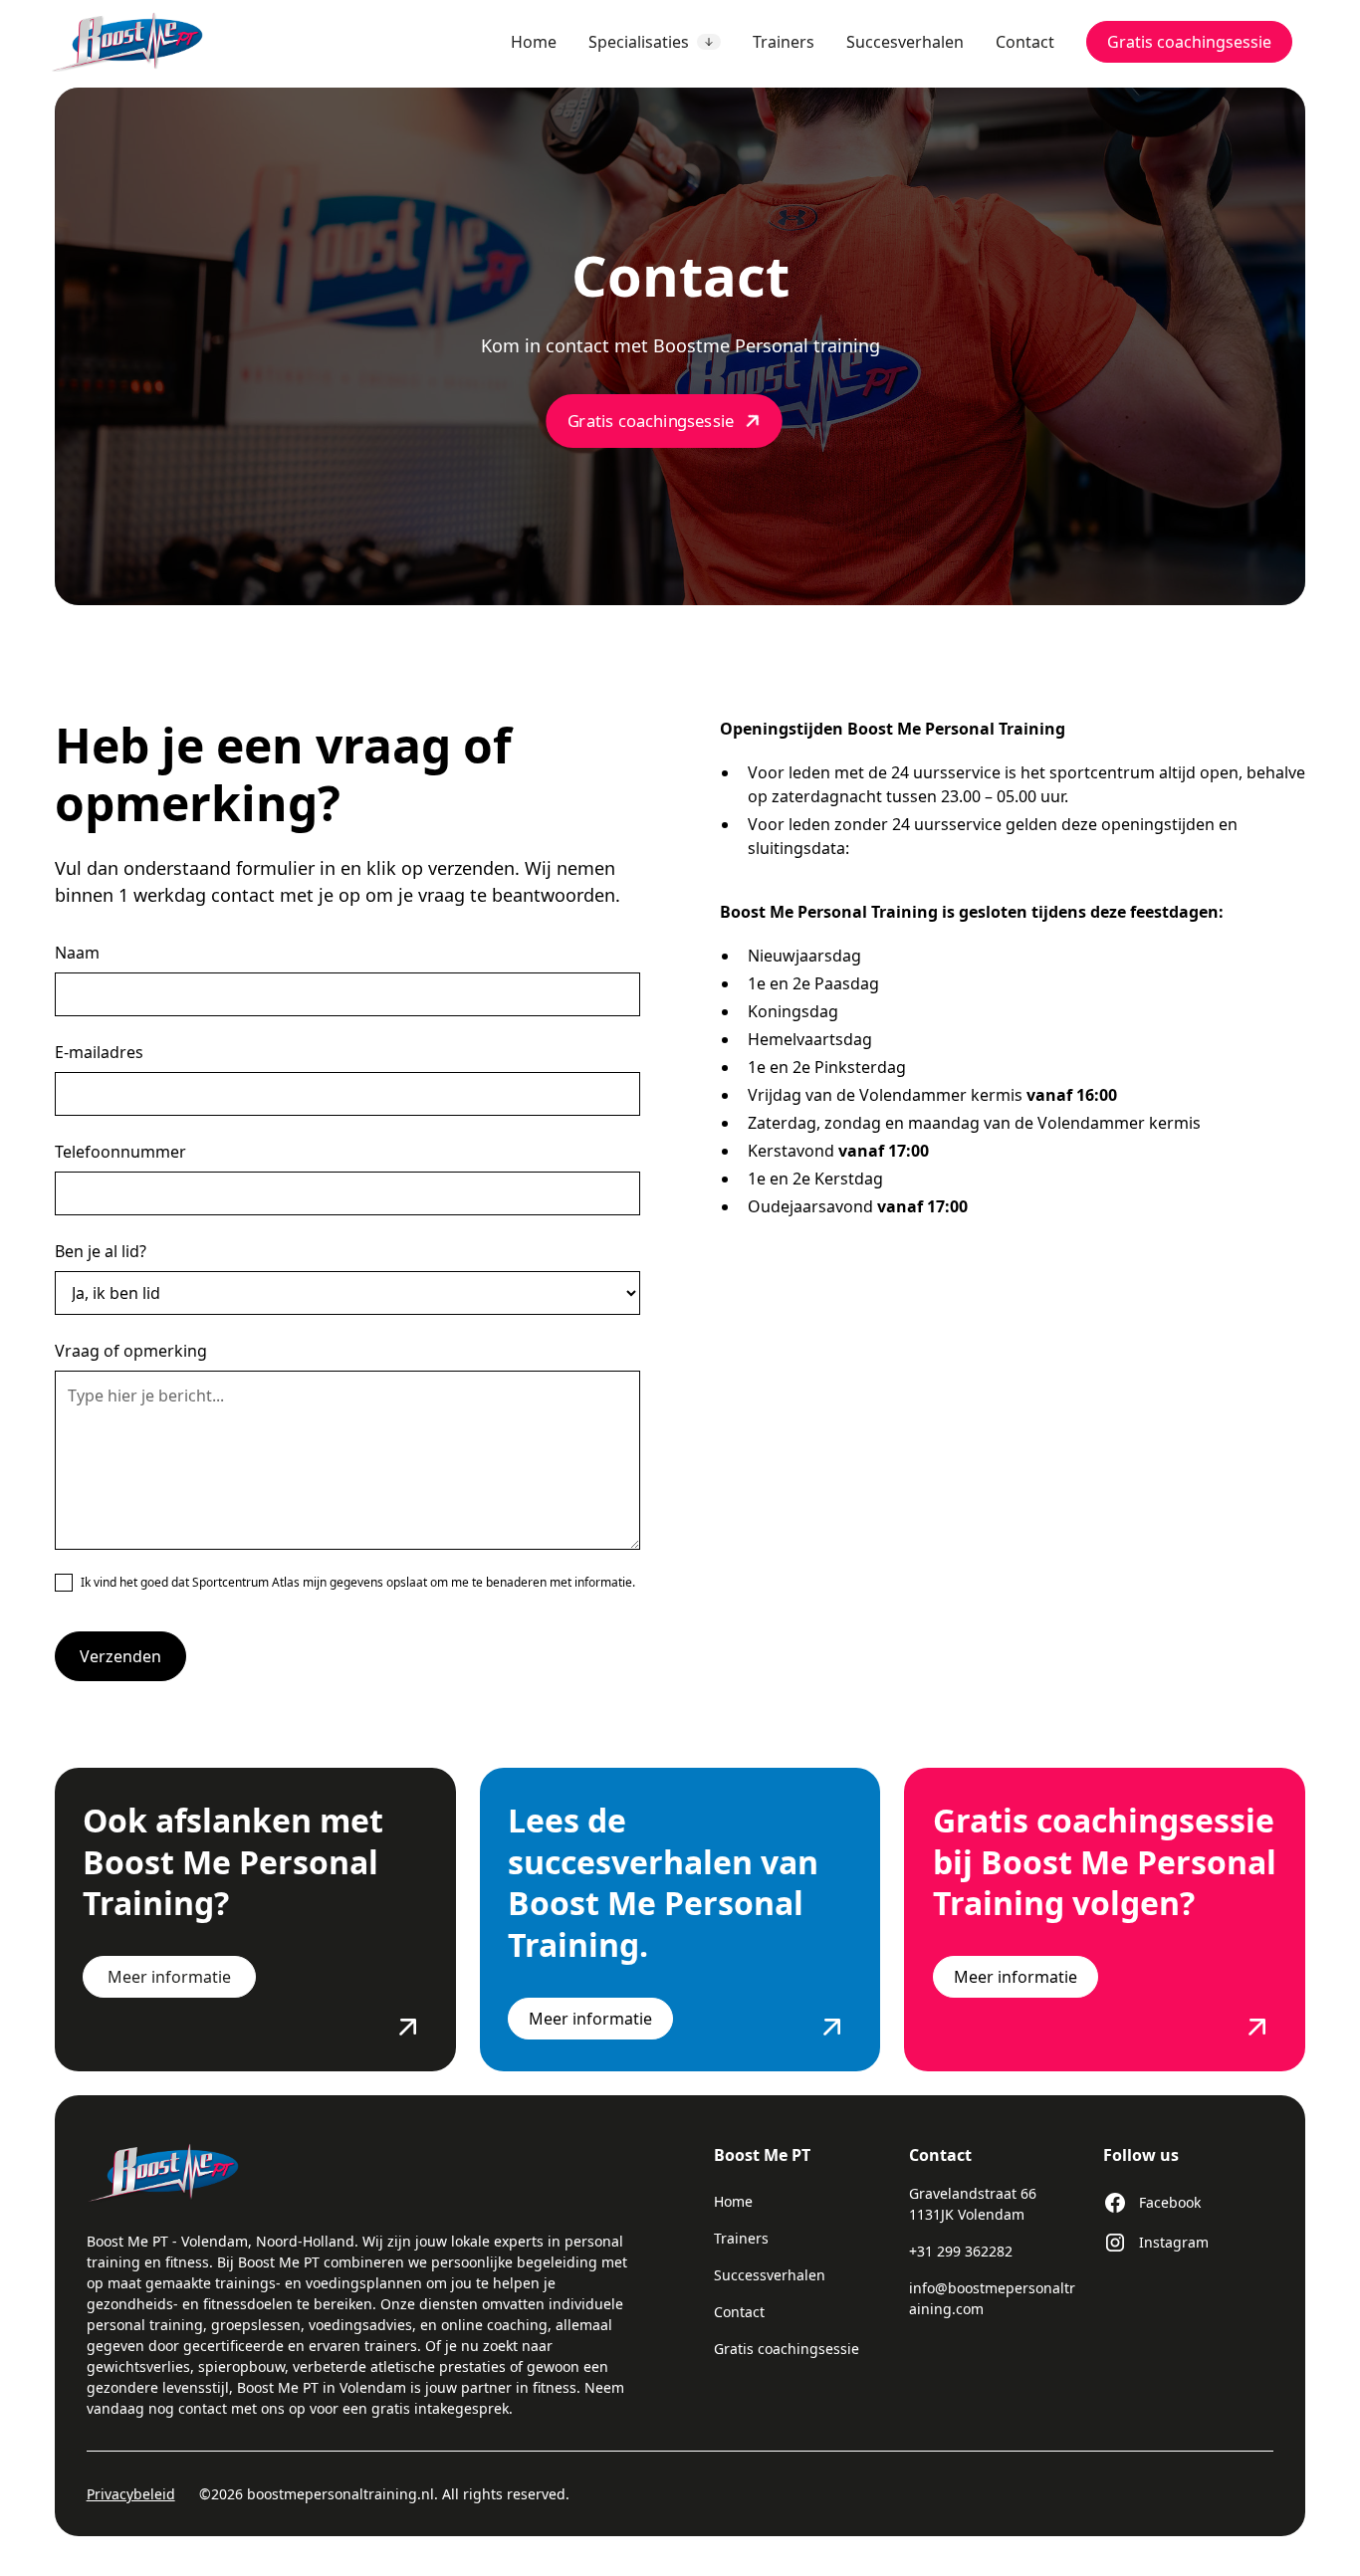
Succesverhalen (905, 42)
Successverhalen (770, 2275)
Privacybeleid (131, 2494)
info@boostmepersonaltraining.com (992, 2298)
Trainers (784, 42)
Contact (1025, 42)
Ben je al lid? (101, 1251)
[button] (655, 42)
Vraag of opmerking (131, 1351)
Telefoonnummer (120, 1152)
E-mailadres (99, 1052)
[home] (143, 42)
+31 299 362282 (961, 2251)
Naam (77, 953)
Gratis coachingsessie (1189, 42)
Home (534, 42)
